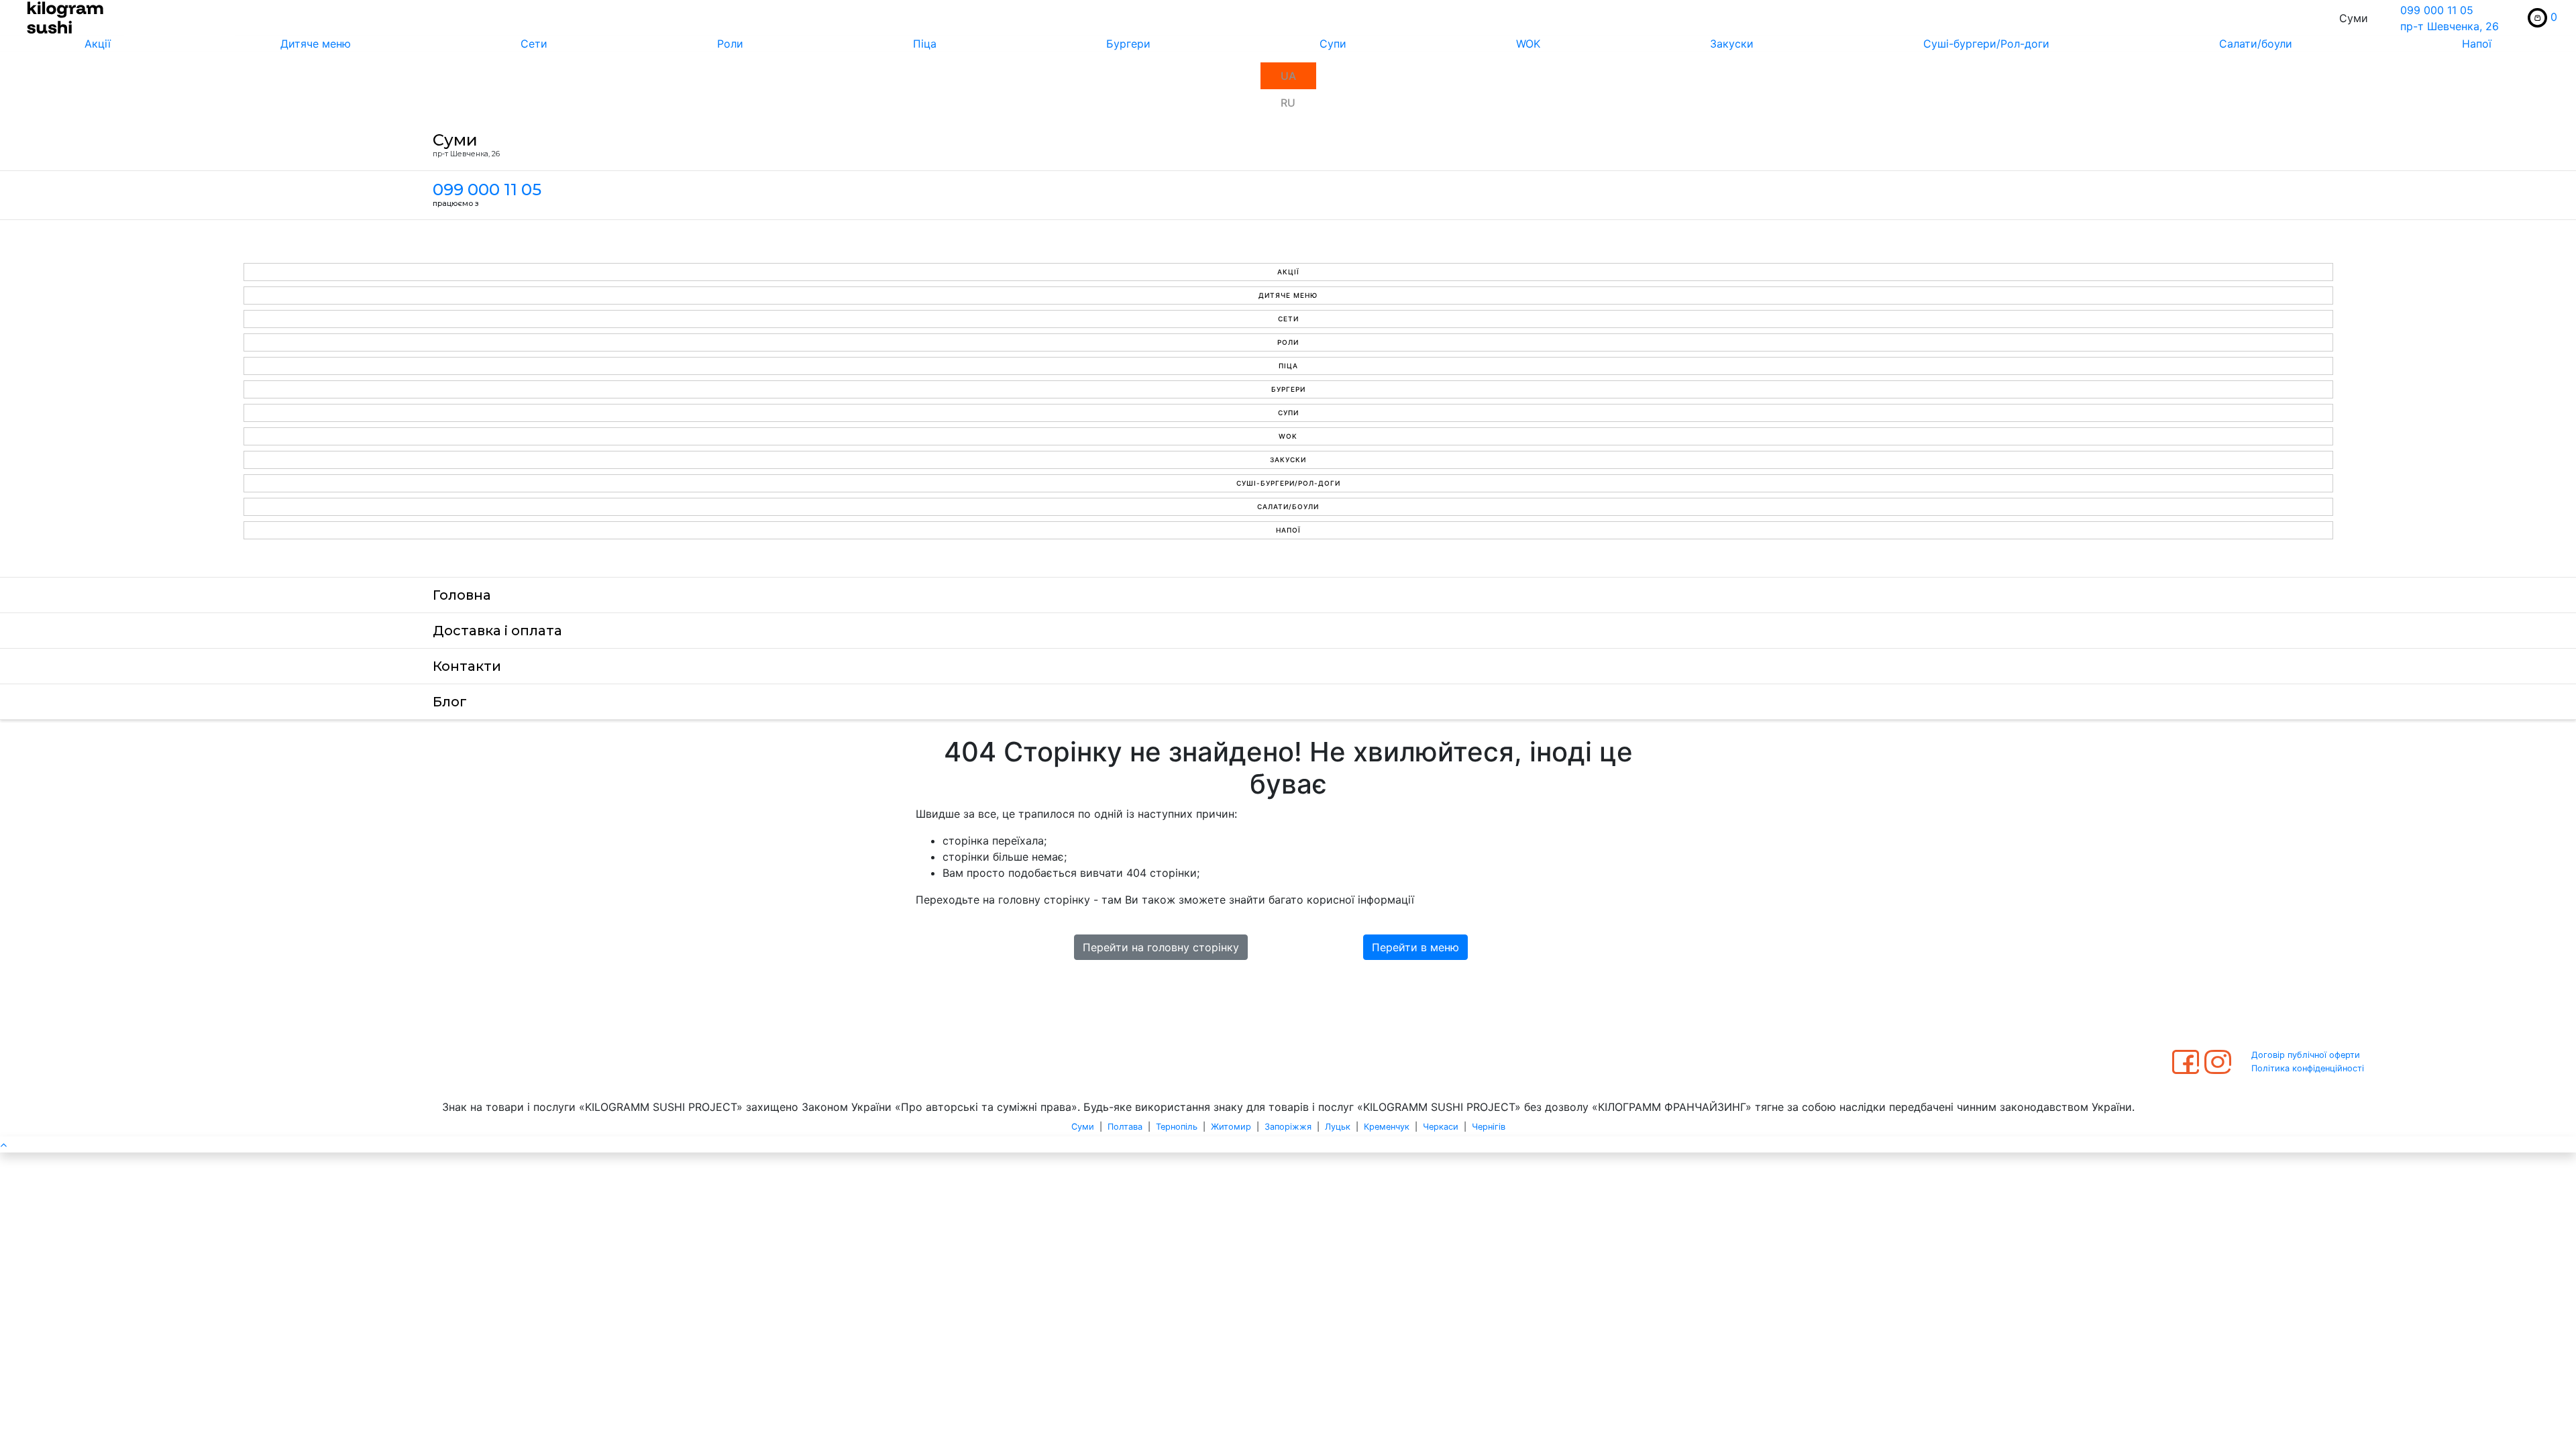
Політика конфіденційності (2308, 1068)
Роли (730, 44)
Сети (534, 44)
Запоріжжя (1288, 1127)
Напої (2477, 44)
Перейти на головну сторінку (1161, 947)
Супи (1333, 44)
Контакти (467, 666)
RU (1288, 103)
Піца (925, 44)
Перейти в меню (1415, 947)
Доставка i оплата (497, 631)
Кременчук (1387, 1127)
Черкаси (1441, 1127)
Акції (98, 44)
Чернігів (1489, 1127)
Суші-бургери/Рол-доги (1986, 44)
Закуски (1732, 44)
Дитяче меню (316, 44)
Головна (462, 595)
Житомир (1231, 1127)
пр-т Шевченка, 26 (2450, 26)
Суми (1083, 1127)
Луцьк (1338, 1127)
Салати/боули (2256, 44)
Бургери (1128, 44)
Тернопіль (1177, 1127)
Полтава (1125, 1127)
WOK (1528, 44)
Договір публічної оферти (2306, 1055)
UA (1288, 76)
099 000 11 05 (2437, 10)
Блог (450, 702)
